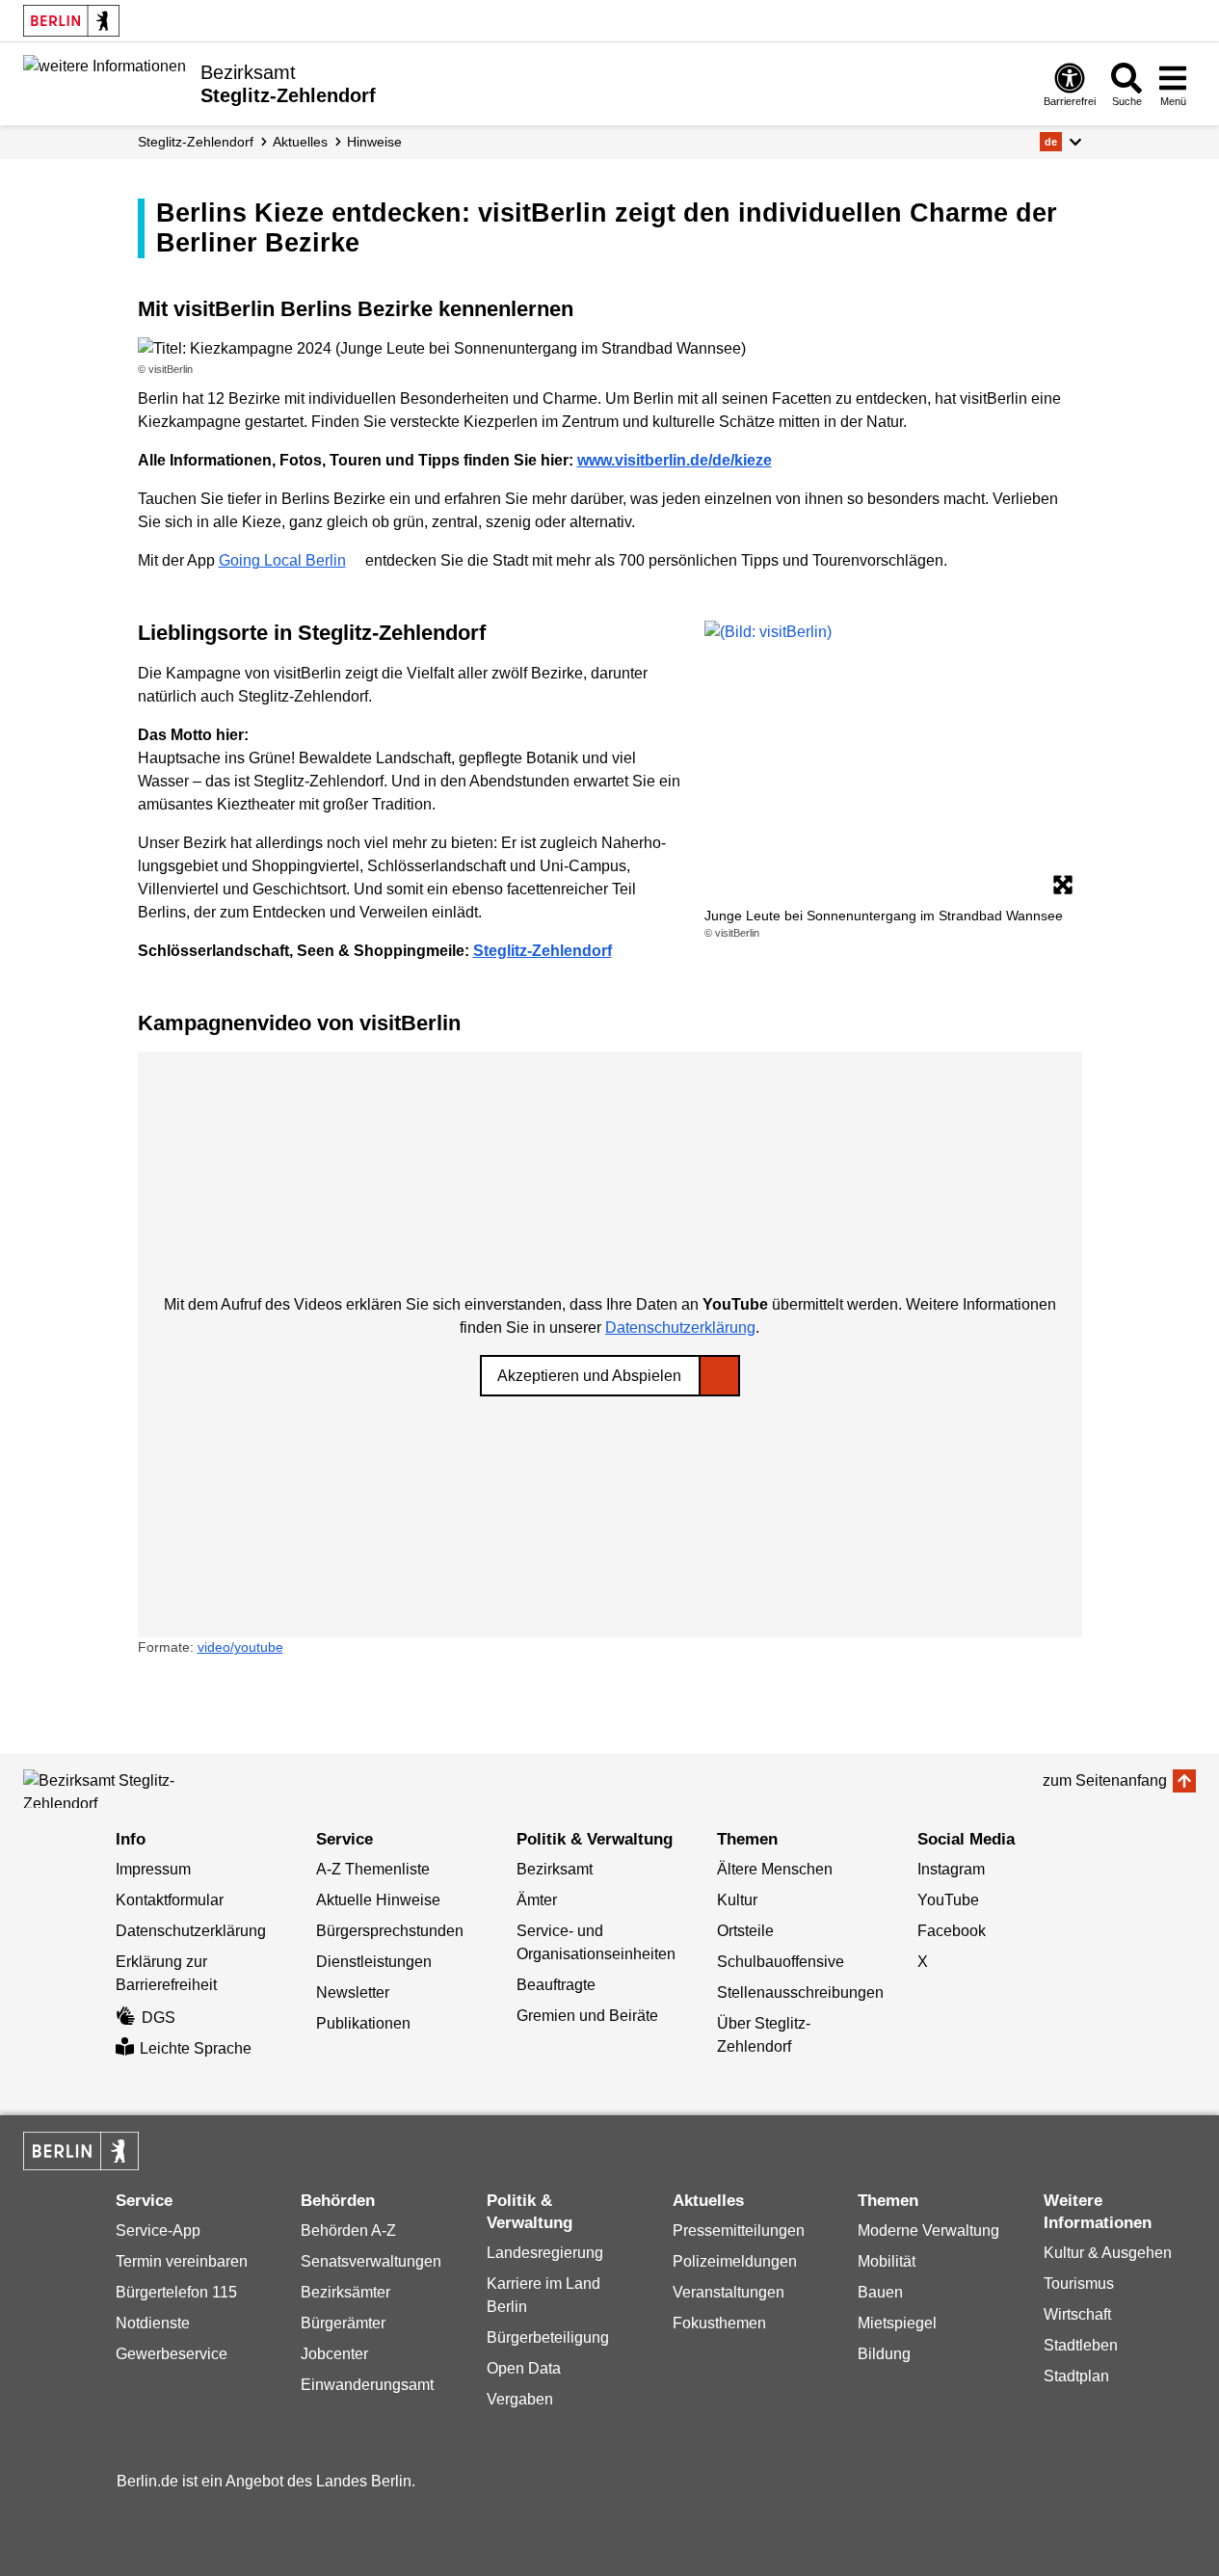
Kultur (737, 1900)
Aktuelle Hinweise (378, 1900)
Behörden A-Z (348, 2231)
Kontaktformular (170, 1900)
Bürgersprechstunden (390, 1931)
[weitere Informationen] (105, 82)
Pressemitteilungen (739, 2231)
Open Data (524, 2368)
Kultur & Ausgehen (1108, 2253)
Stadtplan (1076, 2376)
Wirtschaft (1077, 2314)
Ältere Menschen (775, 1869)
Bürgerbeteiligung (548, 2337)
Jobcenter (334, 2354)
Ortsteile (745, 1931)
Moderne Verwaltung (928, 2231)
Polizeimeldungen (735, 2261)
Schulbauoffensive (781, 1962)
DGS (159, 2018)
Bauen (880, 2292)
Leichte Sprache (196, 2048)
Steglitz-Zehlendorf (196, 142)
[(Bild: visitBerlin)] (893, 762)
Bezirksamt (555, 1869)
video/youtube (240, 1647)
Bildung (884, 2354)
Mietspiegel (897, 2323)
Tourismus (1079, 2284)
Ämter (537, 1900)
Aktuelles (300, 142)
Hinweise (374, 142)
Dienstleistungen (374, 1962)
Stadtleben (1081, 2345)
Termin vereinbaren (182, 2261)
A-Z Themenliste (373, 1869)
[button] (1060, 142)
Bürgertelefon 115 (176, 2292)
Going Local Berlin (282, 560)
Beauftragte (556, 1985)
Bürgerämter (343, 2323)
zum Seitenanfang (1105, 1780)
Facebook (952, 1931)
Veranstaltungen (729, 2292)
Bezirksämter (345, 2292)
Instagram (951, 1869)
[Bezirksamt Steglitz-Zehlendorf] (110, 1789)
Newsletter (353, 1992)
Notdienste (153, 2323)
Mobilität (887, 2261)
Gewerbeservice (172, 2354)
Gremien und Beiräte (587, 2016)
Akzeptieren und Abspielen (589, 1376)
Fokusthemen (719, 2323)
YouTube (948, 1900)
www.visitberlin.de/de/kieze (675, 460)
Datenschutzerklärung (680, 1328)
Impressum (153, 1869)
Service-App (158, 2231)
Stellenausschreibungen (800, 1992)
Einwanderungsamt (367, 2385)
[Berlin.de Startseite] (71, 21)
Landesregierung (545, 2253)
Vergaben (520, 2399)
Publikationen (363, 2023)
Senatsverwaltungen (371, 2261)
